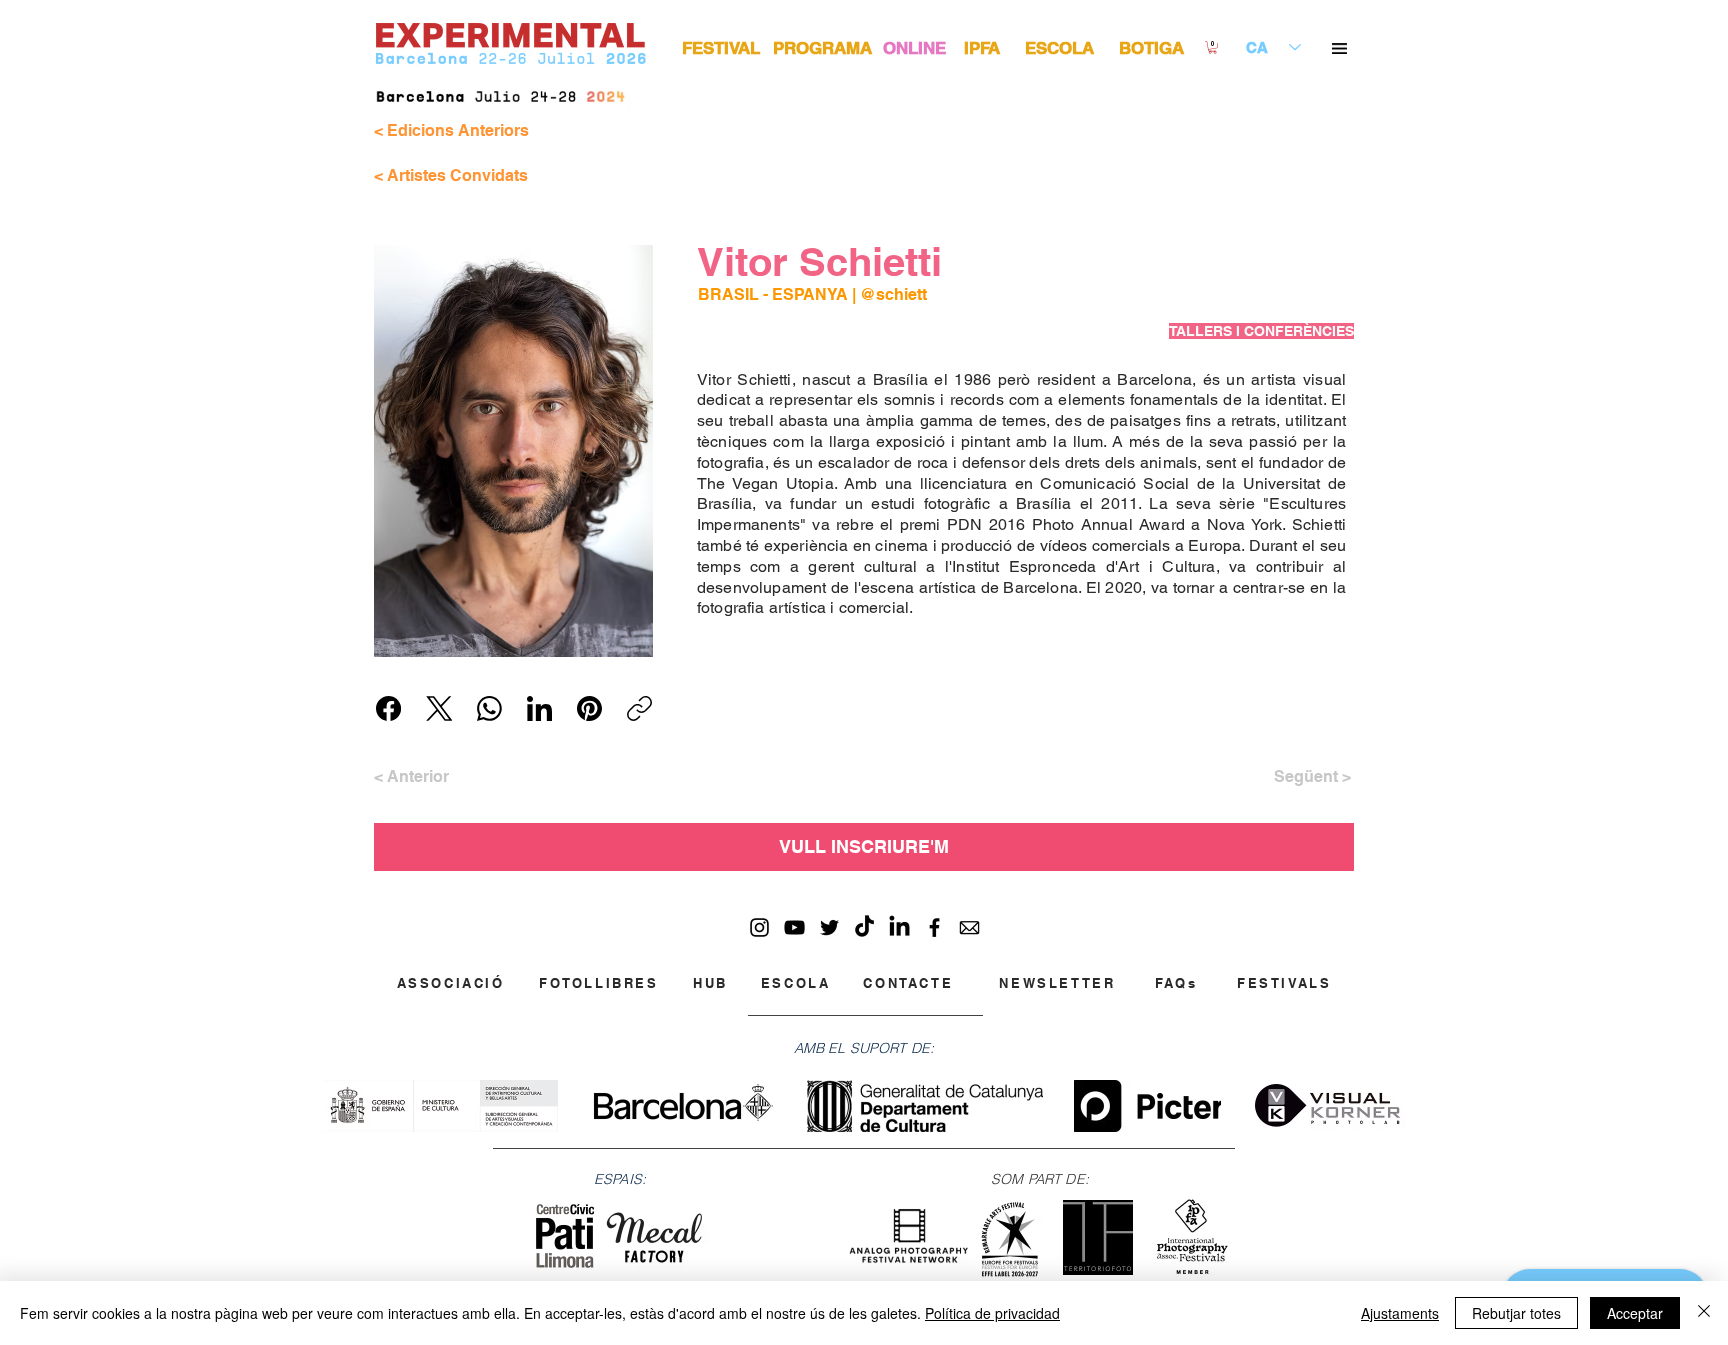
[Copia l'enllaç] (639, 708)
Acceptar (1635, 1313)
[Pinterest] (589, 708)
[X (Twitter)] (439, 708)
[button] (1339, 48)
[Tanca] (1704, 1313)
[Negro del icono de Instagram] (759, 927)
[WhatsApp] (489, 708)
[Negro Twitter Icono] (829, 927)
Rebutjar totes (1516, 1313)
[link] (1212, 47)
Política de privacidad (992, 1313)
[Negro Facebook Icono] (934, 927)
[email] (969, 927)
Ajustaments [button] (1400, 1313)
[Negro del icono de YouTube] (794, 927)
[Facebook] (388, 708)
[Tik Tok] (864, 927)
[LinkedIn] (539, 708)
